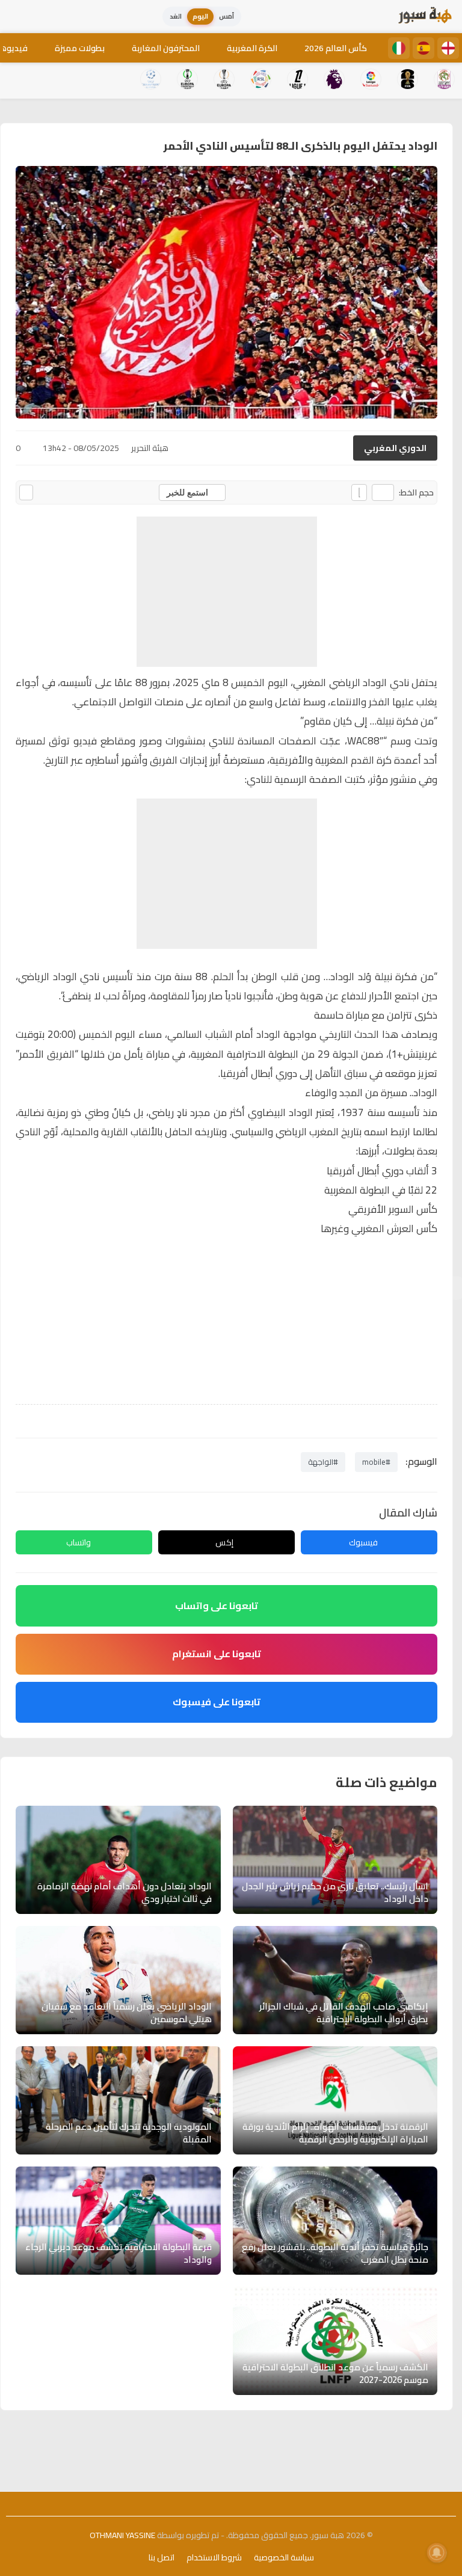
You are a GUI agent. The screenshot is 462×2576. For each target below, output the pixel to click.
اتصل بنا (162, 2557)
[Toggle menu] (21, 17)
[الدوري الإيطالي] (399, 48)
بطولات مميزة (80, 48)
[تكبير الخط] (359, 492)
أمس (226, 16)
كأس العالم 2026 (336, 48)
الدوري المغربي (395, 448)
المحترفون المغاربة (166, 48)
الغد (176, 16)
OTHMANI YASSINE (122, 2535)
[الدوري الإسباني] (423, 48)
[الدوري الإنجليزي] (448, 48)
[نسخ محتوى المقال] (26, 492)
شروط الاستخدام (214, 2557)
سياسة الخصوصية (284, 2557)
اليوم (200, 16)
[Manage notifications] (437, 2553)
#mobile (376, 1462)
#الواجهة (323, 1462)
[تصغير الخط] (383, 492)
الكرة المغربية (252, 48)
